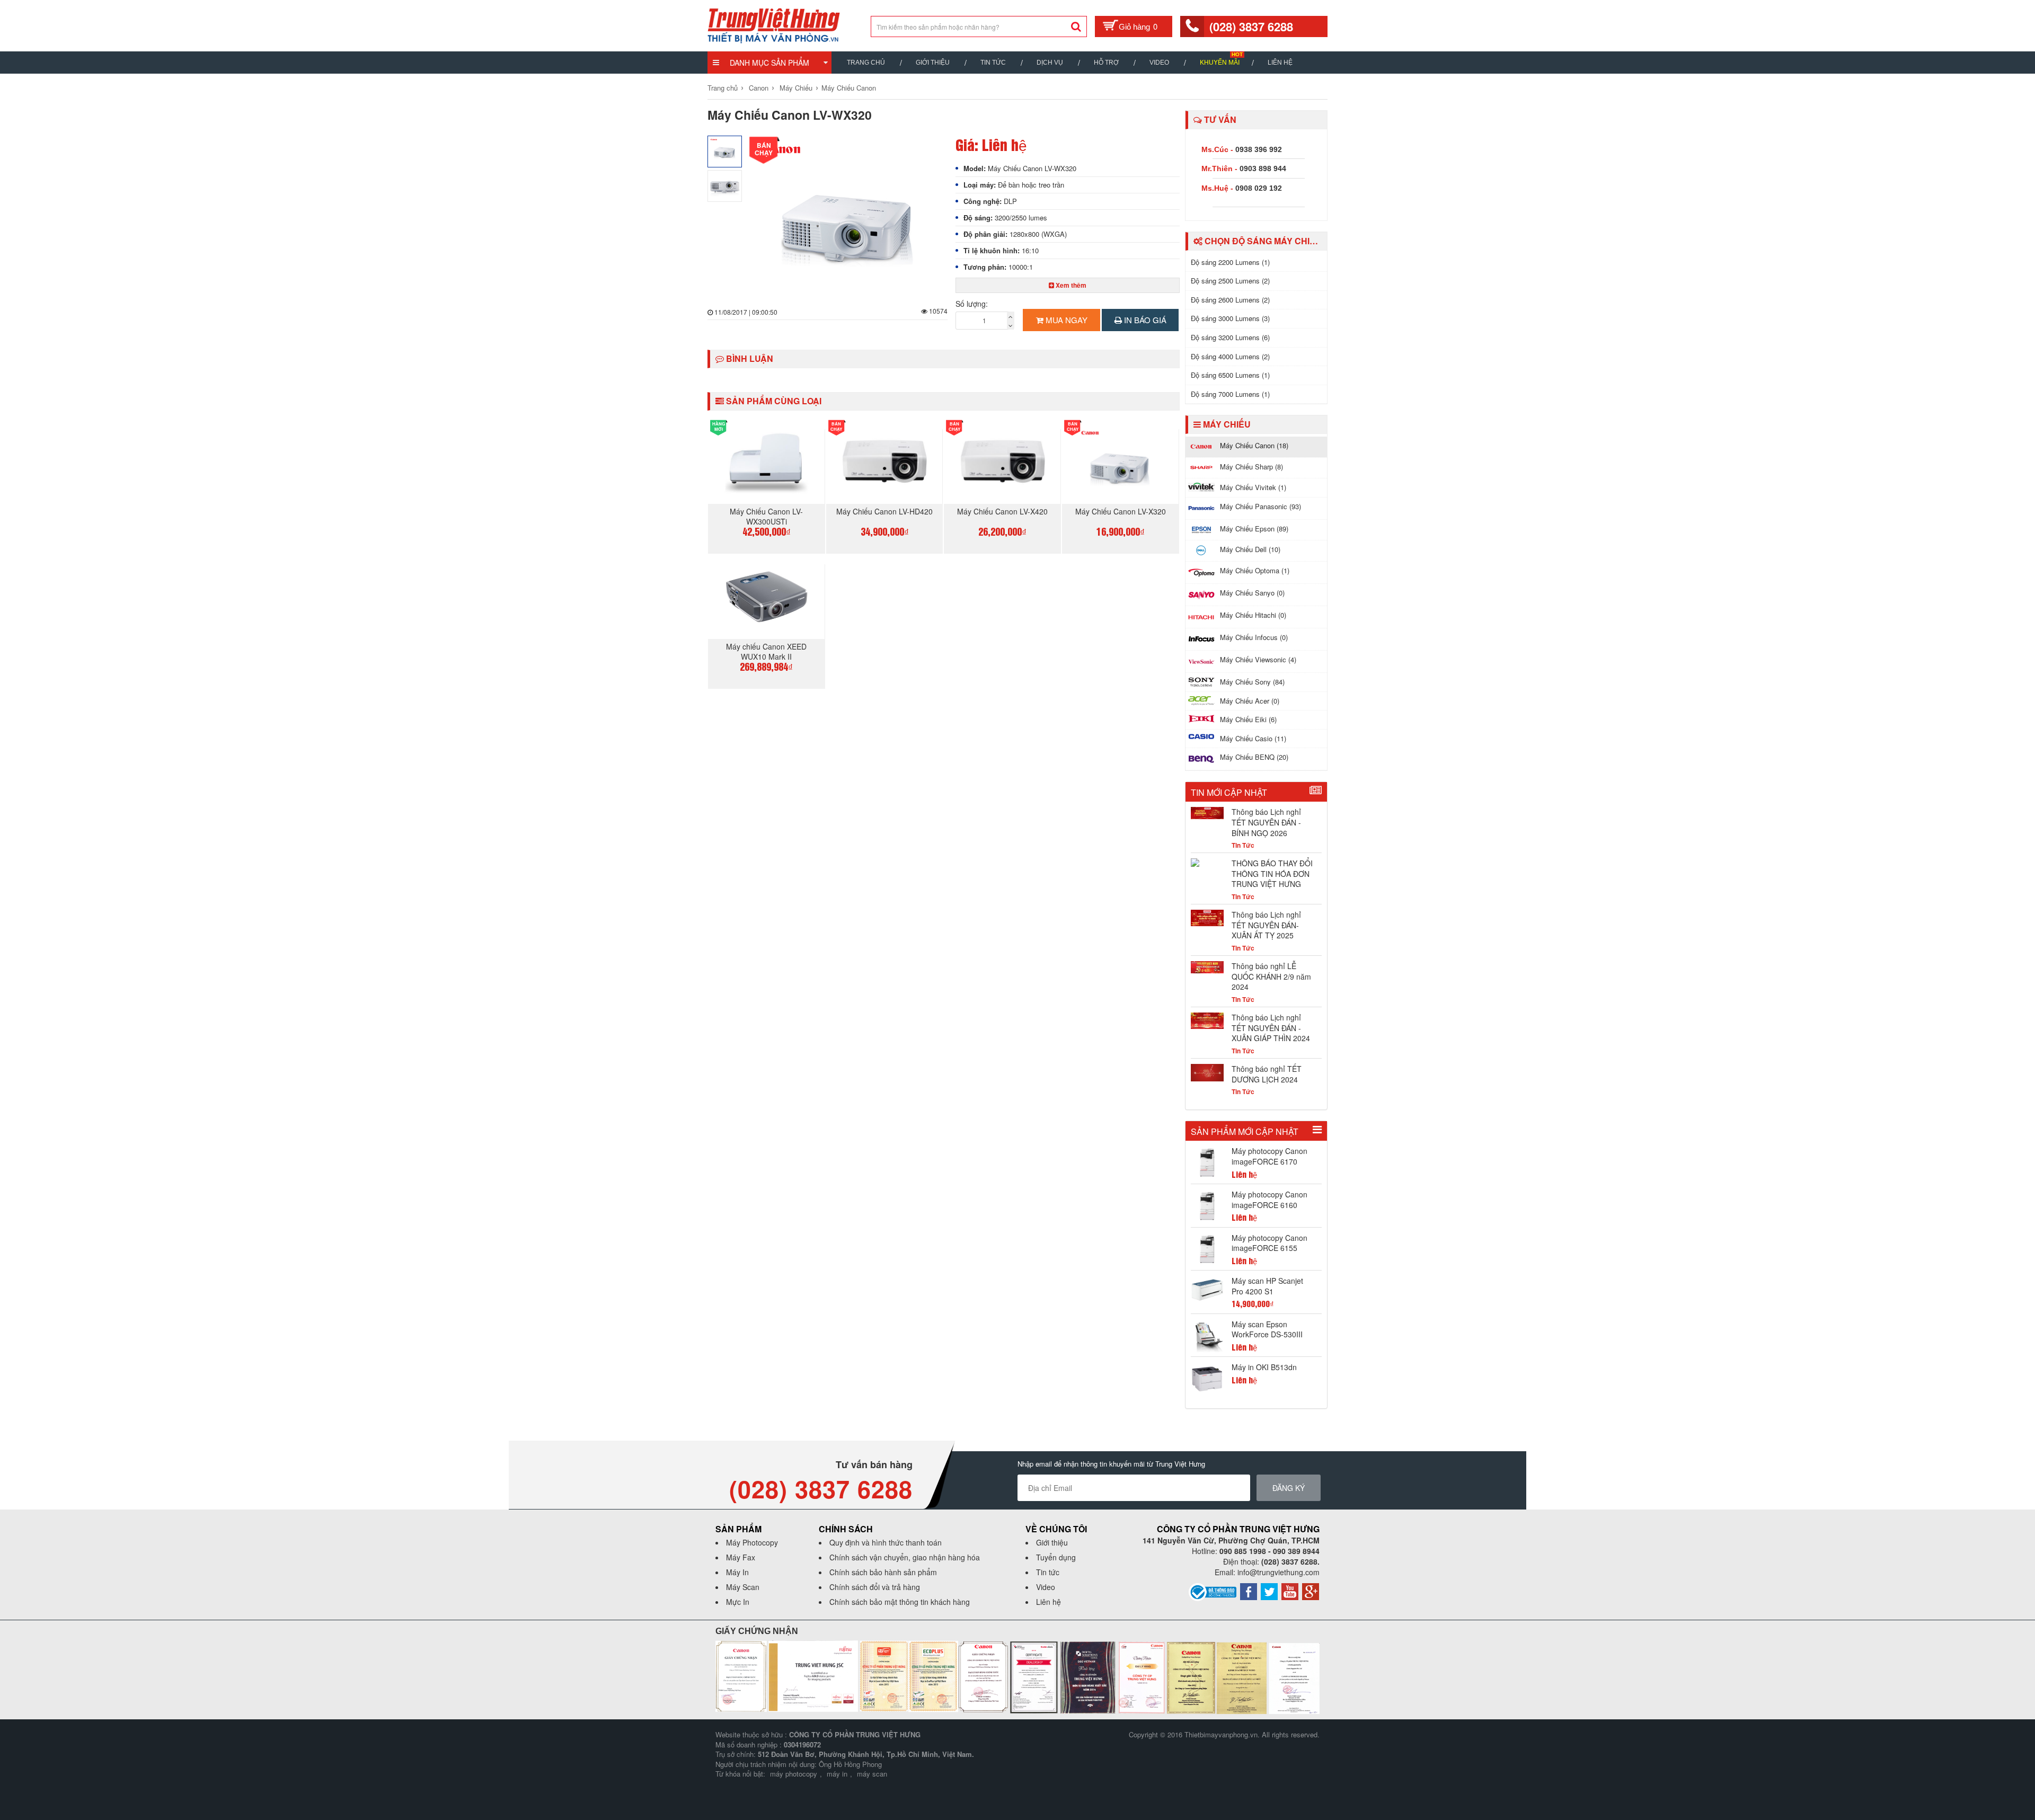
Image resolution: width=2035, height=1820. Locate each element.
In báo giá (1144, 320)
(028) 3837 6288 (1251, 26)
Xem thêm (1070, 285)
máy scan (872, 1774)
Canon (759, 88)
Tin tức (1048, 1572)
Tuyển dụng (1056, 1557)
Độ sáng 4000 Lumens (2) (1230, 356)
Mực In (738, 1602)
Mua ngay (1065, 320)
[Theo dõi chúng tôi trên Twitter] (1269, 1591)
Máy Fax (741, 1557)
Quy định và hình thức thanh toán (886, 1542)
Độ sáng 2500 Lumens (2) (1230, 281)
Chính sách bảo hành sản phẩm (883, 1572)
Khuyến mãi (1220, 63)
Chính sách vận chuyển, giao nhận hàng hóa (905, 1557)
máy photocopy (794, 1774)
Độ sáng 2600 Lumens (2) (1230, 300)
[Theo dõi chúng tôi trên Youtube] (1290, 1591)
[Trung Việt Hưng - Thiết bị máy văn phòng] (774, 24)
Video (1159, 63)
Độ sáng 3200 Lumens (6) (1230, 337)
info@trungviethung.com (1278, 1572)
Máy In (737, 1572)
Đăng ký (1289, 1488)
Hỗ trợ (1106, 63)
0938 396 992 (1259, 149)
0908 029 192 (1259, 188)
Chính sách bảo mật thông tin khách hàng (900, 1602)
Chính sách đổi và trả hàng (875, 1587)
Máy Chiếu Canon (849, 88)
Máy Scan (743, 1587)
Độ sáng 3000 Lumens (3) (1230, 318)
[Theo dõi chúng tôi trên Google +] (1311, 1591)
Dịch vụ (1050, 63)
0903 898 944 (1263, 168)
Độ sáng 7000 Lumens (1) (1230, 394)
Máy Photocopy (752, 1542)
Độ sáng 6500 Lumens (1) (1230, 375)
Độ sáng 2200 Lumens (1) (1230, 262)
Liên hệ (1280, 63)
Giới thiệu (933, 63)
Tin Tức (993, 63)
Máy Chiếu (796, 88)
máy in (837, 1774)
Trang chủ (866, 63)
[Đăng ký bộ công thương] (1213, 1591)
